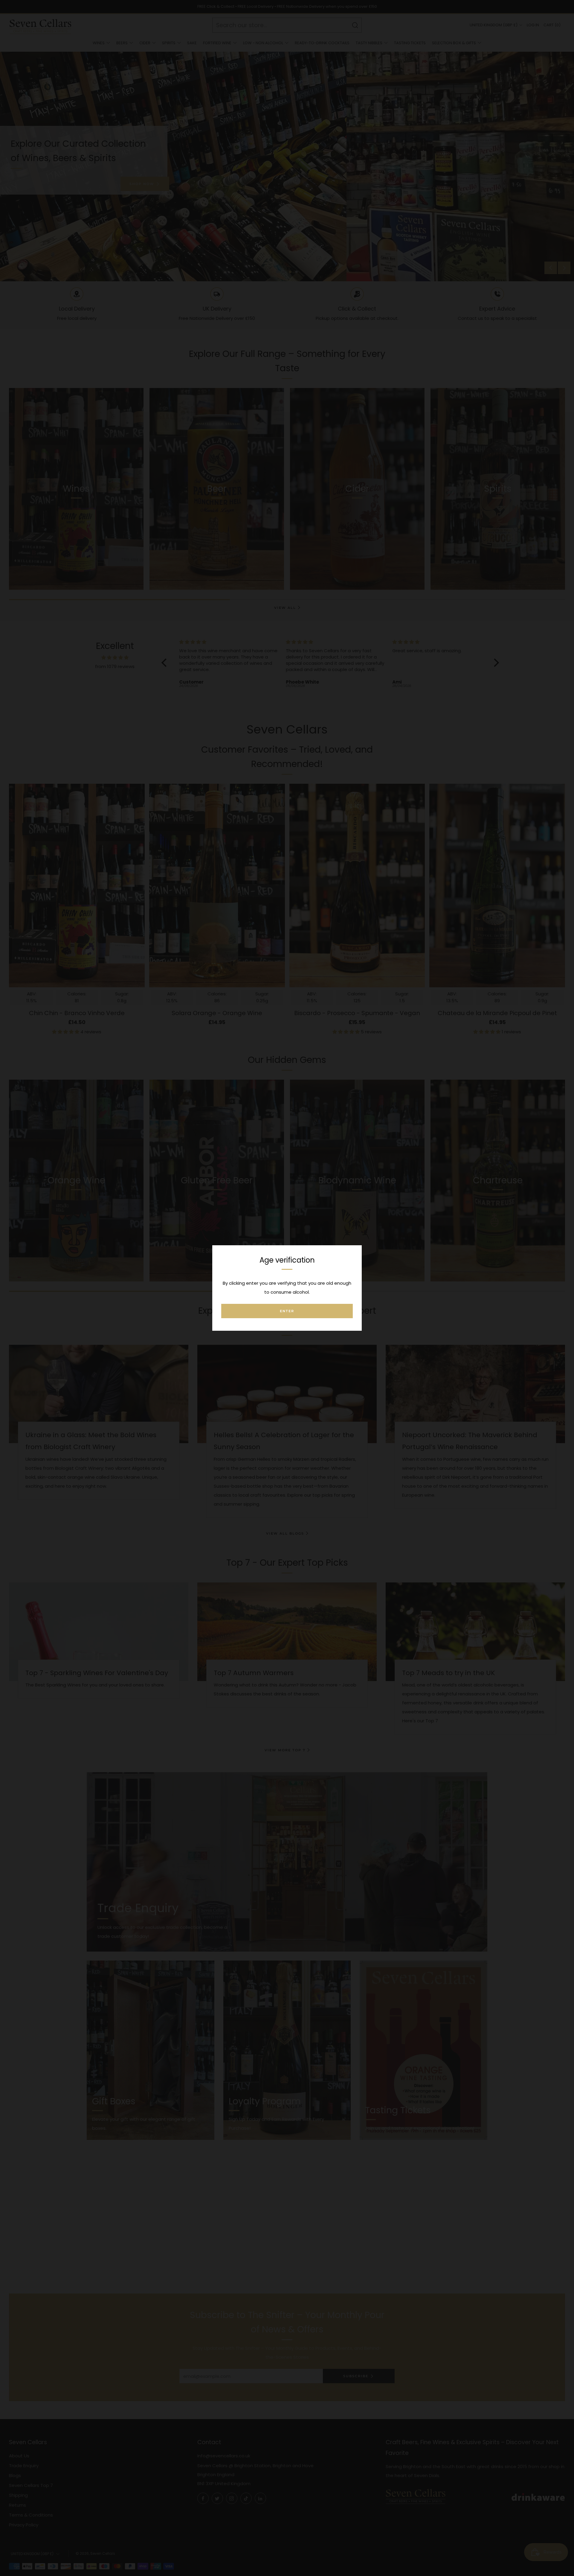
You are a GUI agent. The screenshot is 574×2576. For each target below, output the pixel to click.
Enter (287, 1311)
